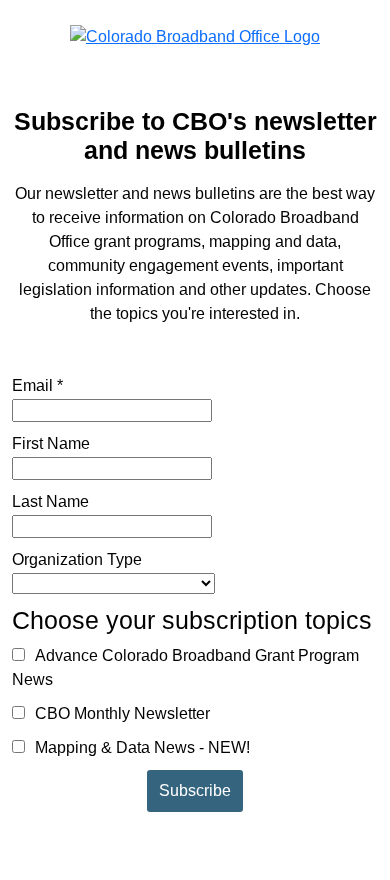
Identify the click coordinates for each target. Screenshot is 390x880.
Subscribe (195, 790)
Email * (37, 385)
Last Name (50, 501)
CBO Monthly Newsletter (120, 713)
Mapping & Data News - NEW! (140, 747)
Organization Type (77, 559)
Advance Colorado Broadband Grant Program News (185, 667)
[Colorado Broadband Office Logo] (195, 35)
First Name (51, 443)
